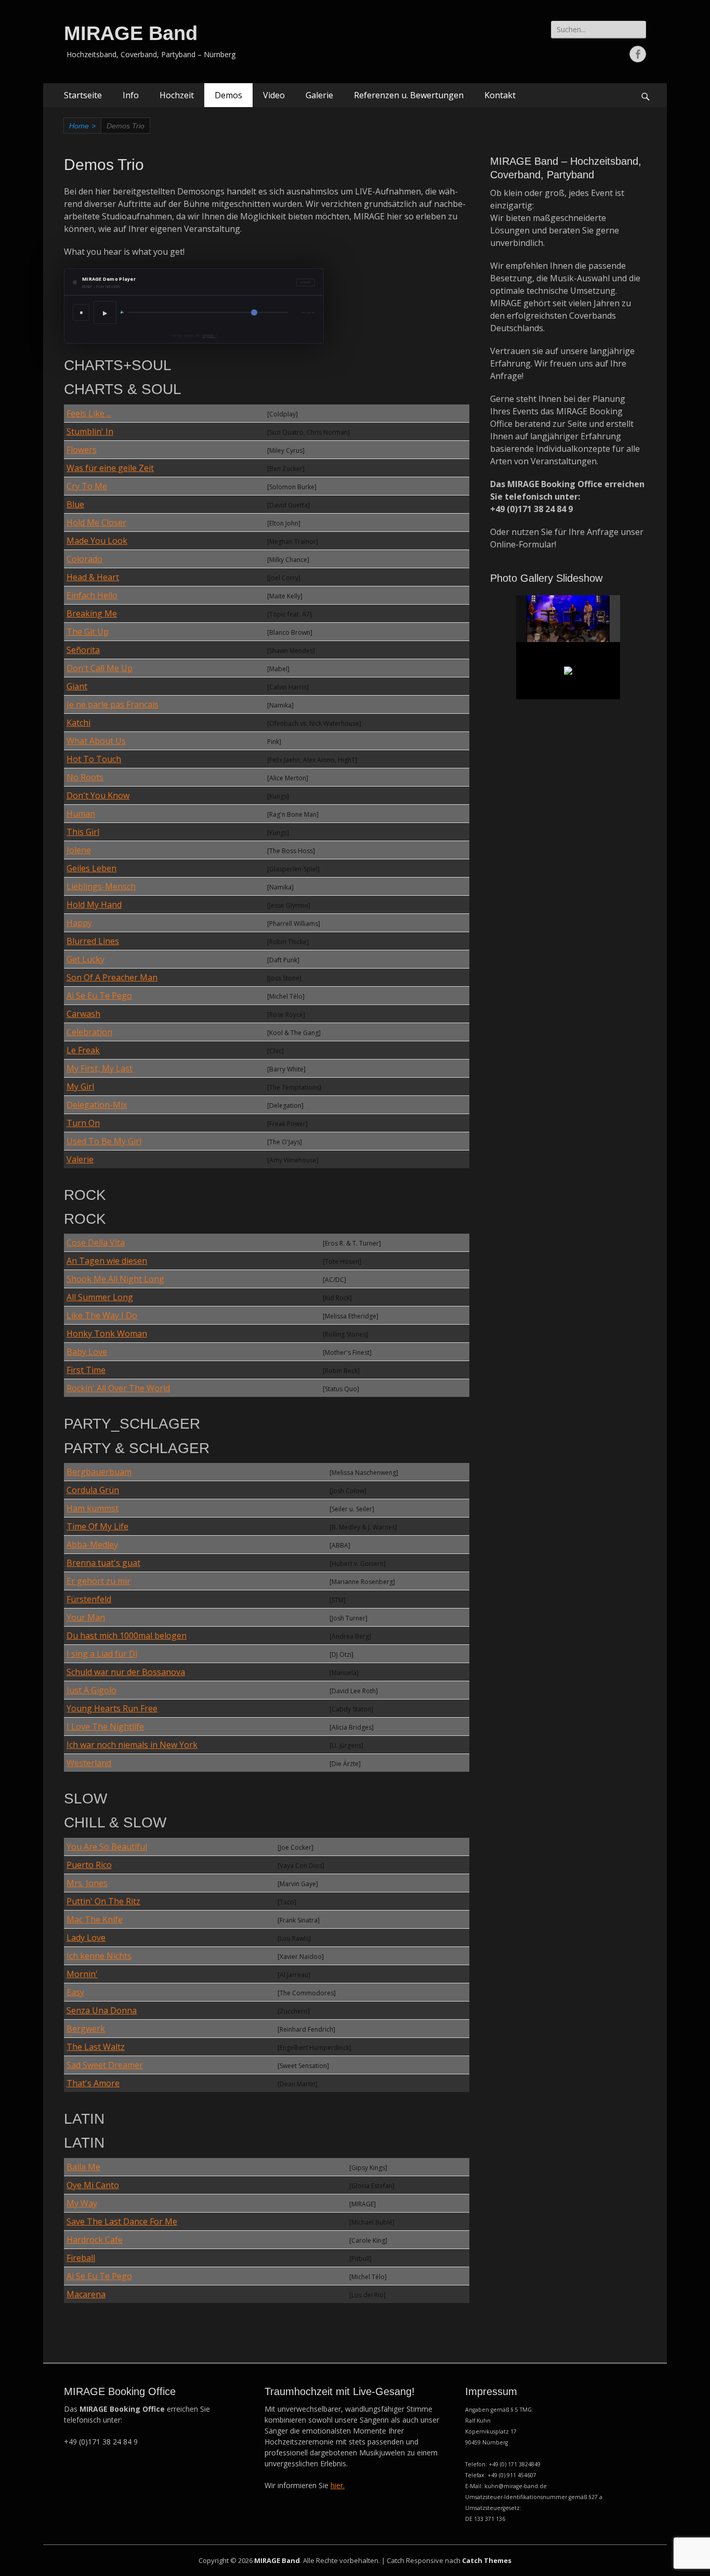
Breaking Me (92, 613)
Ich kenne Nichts (99, 1956)
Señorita (83, 650)
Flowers (82, 450)
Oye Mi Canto (93, 2185)
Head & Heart (93, 577)
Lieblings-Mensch (101, 886)
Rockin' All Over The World (118, 1388)
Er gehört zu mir (98, 1581)
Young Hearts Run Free (112, 1708)
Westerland (89, 1763)
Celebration (89, 1032)
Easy (75, 1992)
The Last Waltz (96, 2047)
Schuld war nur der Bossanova (126, 1672)
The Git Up (88, 632)
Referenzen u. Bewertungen (409, 95)
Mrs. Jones (87, 1883)
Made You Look (97, 541)
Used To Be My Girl (104, 1141)
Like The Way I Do (102, 1315)
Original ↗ (209, 336)
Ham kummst (93, 1508)
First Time (86, 1370)
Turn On (83, 1123)
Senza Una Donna (102, 2010)
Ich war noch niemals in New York (132, 1745)
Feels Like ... (89, 413)
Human (81, 814)
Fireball (81, 2258)
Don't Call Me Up (100, 668)
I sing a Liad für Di (102, 1654)
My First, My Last (100, 1068)
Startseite (83, 95)
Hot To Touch (94, 759)
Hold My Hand (94, 905)
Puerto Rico (89, 1865)
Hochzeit (177, 95)
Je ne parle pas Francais (113, 704)
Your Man (86, 1617)
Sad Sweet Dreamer (105, 2065)
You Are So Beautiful (107, 1847)
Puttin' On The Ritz (103, 1901)
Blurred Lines (93, 941)
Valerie (80, 1159)
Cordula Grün (93, 1490)
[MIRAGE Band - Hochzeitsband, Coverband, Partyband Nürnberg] (569, 619)
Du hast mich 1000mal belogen (127, 1636)
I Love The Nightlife (105, 1727)
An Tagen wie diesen (107, 1261)
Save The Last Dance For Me (122, 2221)
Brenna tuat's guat (103, 1563)
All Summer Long (100, 1297)
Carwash (83, 1014)
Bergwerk (86, 2029)
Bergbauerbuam (99, 1472)
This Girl (83, 832)
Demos (228, 95)
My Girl (80, 1087)
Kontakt (500, 95)
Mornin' (82, 1974)
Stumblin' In (90, 431)
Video (274, 95)
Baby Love (87, 1352)
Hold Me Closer (96, 522)
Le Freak (83, 1050)
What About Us (96, 741)
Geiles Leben (91, 868)
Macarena (86, 2294)
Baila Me (83, 2167)
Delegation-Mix (97, 1105)
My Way (82, 2203)
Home (82, 126)
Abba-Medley (92, 1545)
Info (131, 95)
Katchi (78, 723)
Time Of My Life (97, 1526)
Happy (79, 923)
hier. (338, 2485)
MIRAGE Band (131, 33)
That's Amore (93, 2083)
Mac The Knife (95, 1919)
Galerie (319, 95)
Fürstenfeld (89, 1599)
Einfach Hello (92, 595)
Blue (75, 504)
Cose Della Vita (96, 1243)
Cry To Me (87, 486)
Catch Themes (487, 2560)
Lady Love (86, 1938)
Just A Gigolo (91, 1690)
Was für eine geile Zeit (110, 468)
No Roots (85, 777)
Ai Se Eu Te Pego (99, 996)
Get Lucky (86, 959)
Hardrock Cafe (95, 2240)
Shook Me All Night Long (115, 1279)
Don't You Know (98, 795)
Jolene (79, 850)
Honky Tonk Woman (107, 1333)
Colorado (84, 559)
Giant (77, 686)
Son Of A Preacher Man (112, 977)
